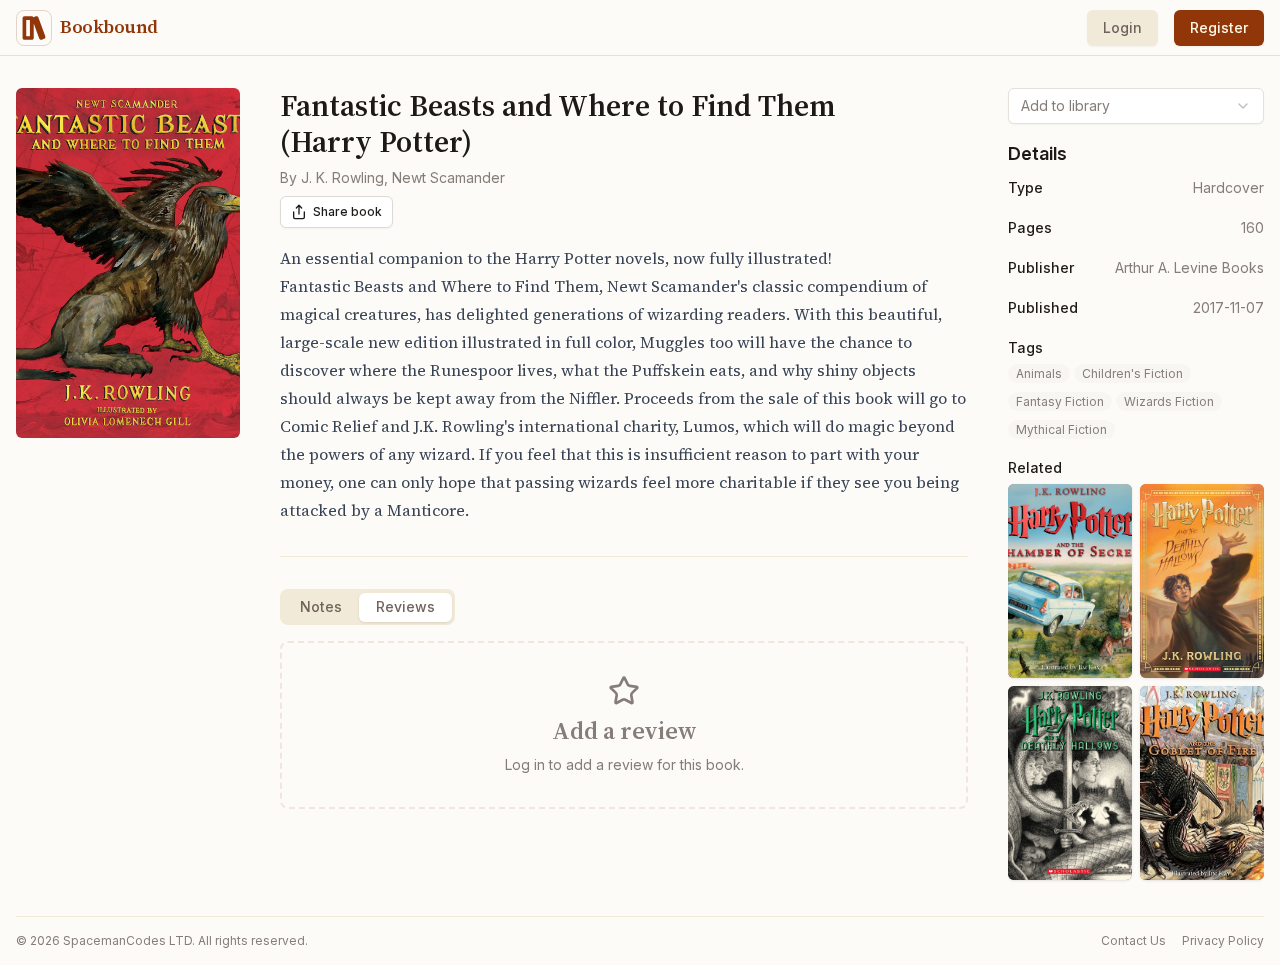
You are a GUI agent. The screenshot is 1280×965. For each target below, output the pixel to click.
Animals (1039, 373)
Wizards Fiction (1169, 401)
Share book (347, 211)
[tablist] (367, 607)
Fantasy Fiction (1060, 401)
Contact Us (1133, 940)
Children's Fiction (1132, 373)
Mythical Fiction (1061, 429)
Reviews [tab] (405, 606)
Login (1122, 27)
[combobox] (1136, 106)
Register (1219, 27)
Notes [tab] (321, 606)
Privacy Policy (1223, 940)
